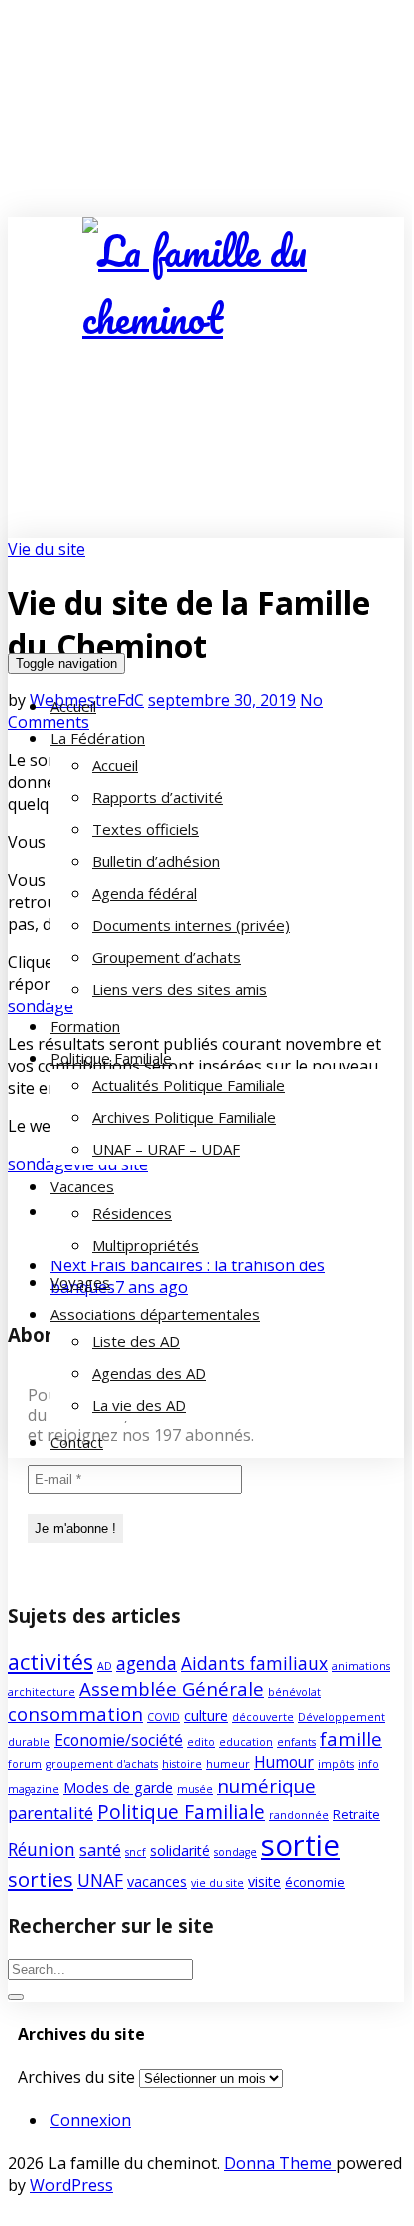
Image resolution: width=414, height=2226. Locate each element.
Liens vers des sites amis (179, 989)
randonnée (299, 1815)
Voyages (80, 1282)
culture (206, 1715)
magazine (33, 1789)
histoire (182, 1764)
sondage (235, 1852)
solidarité (180, 1850)
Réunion (41, 1849)
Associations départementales (155, 1314)
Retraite (356, 1814)
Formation (85, 1026)
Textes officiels (145, 829)
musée (195, 1789)
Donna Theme (280, 2163)
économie (315, 1882)
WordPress (71, 2185)
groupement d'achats (102, 1764)
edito (201, 1742)
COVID (163, 1717)
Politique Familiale (111, 1058)
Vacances (82, 1186)
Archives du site (76, 2077)
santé (100, 1849)
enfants (296, 1742)
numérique (266, 1785)
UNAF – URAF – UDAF (166, 1149)
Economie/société (118, 1740)
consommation (75, 1713)
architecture (41, 1692)
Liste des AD (136, 1341)
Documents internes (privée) (191, 925)
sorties (40, 1879)
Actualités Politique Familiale (188, 1085)
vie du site (217, 1883)
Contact (76, 1442)
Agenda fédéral (144, 893)
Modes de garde (118, 1787)
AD (104, 1666)
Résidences (132, 1213)
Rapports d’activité (157, 797)
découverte (263, 1717)
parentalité (50, 1812)
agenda (146, 1663)
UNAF (100, 1880)
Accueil (73, 706)
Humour (284, 1762)
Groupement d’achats (166, 957)
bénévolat (294, 1692)
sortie (300, 1845)
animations (361, 1666)
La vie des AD (139, 1405)
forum (25, 1764)
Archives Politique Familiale (184, 1117)
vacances (157, 1881)
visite (264, 1881)
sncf (135, 1852)
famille (351, 1738)
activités (50, 1661)
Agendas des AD (149, 1373)
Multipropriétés (145, 1245)
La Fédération (97, 738)
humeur (228, 1764)
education (246, 1742)
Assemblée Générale (171, 1688)
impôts (336, 1764)
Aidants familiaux (254, 1663)
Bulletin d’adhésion (156, 861)
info (368, 1764)
